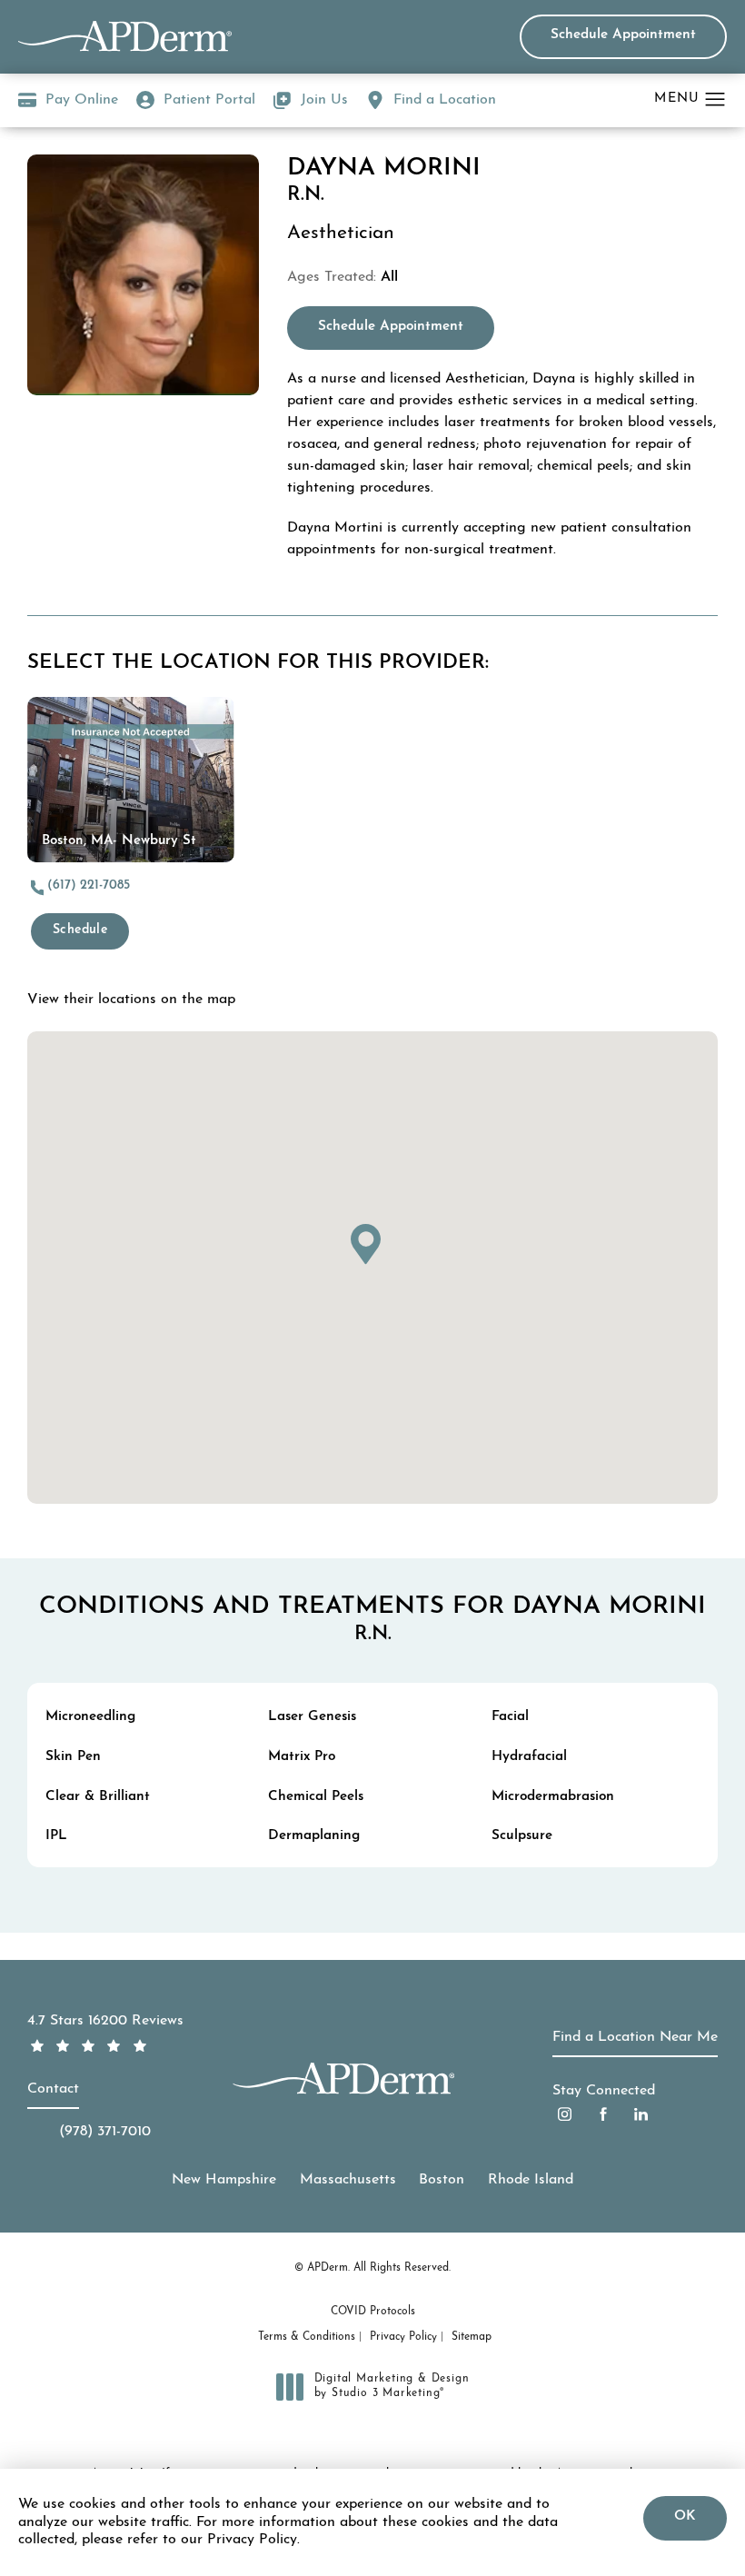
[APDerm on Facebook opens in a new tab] (603, 2114)
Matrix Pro (302, 1757)
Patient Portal (209, 100)
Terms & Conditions (307, 2337)
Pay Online (68, 103)
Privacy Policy (403, 2337)
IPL (56, 1836)
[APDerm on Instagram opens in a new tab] (565, 2114)
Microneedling (90, 1717)
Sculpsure (522, 1836)
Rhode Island (531, 2180)
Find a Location (445, 100)
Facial (510, 1717)
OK (685, 2516)
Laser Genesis (312, 1717)
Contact (53, 2089)
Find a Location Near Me (635, 2037)
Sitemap (472, 2337)
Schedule (80, 930)
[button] (715, 100)
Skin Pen (73, 1757)
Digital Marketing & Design (392, 2387)
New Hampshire (224, 2180)
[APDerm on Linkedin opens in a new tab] (641, 2114)
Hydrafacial (529, 1757)
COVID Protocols (373, 2312)
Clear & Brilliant (98, 1797)
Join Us (324, 100)
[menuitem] (565, 2114)
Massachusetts (348, 2180)
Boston (442, 2180)
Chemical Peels (316, 1797)
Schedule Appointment (623, 35)
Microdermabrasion (553, 1797)
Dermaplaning (314, 1836)
